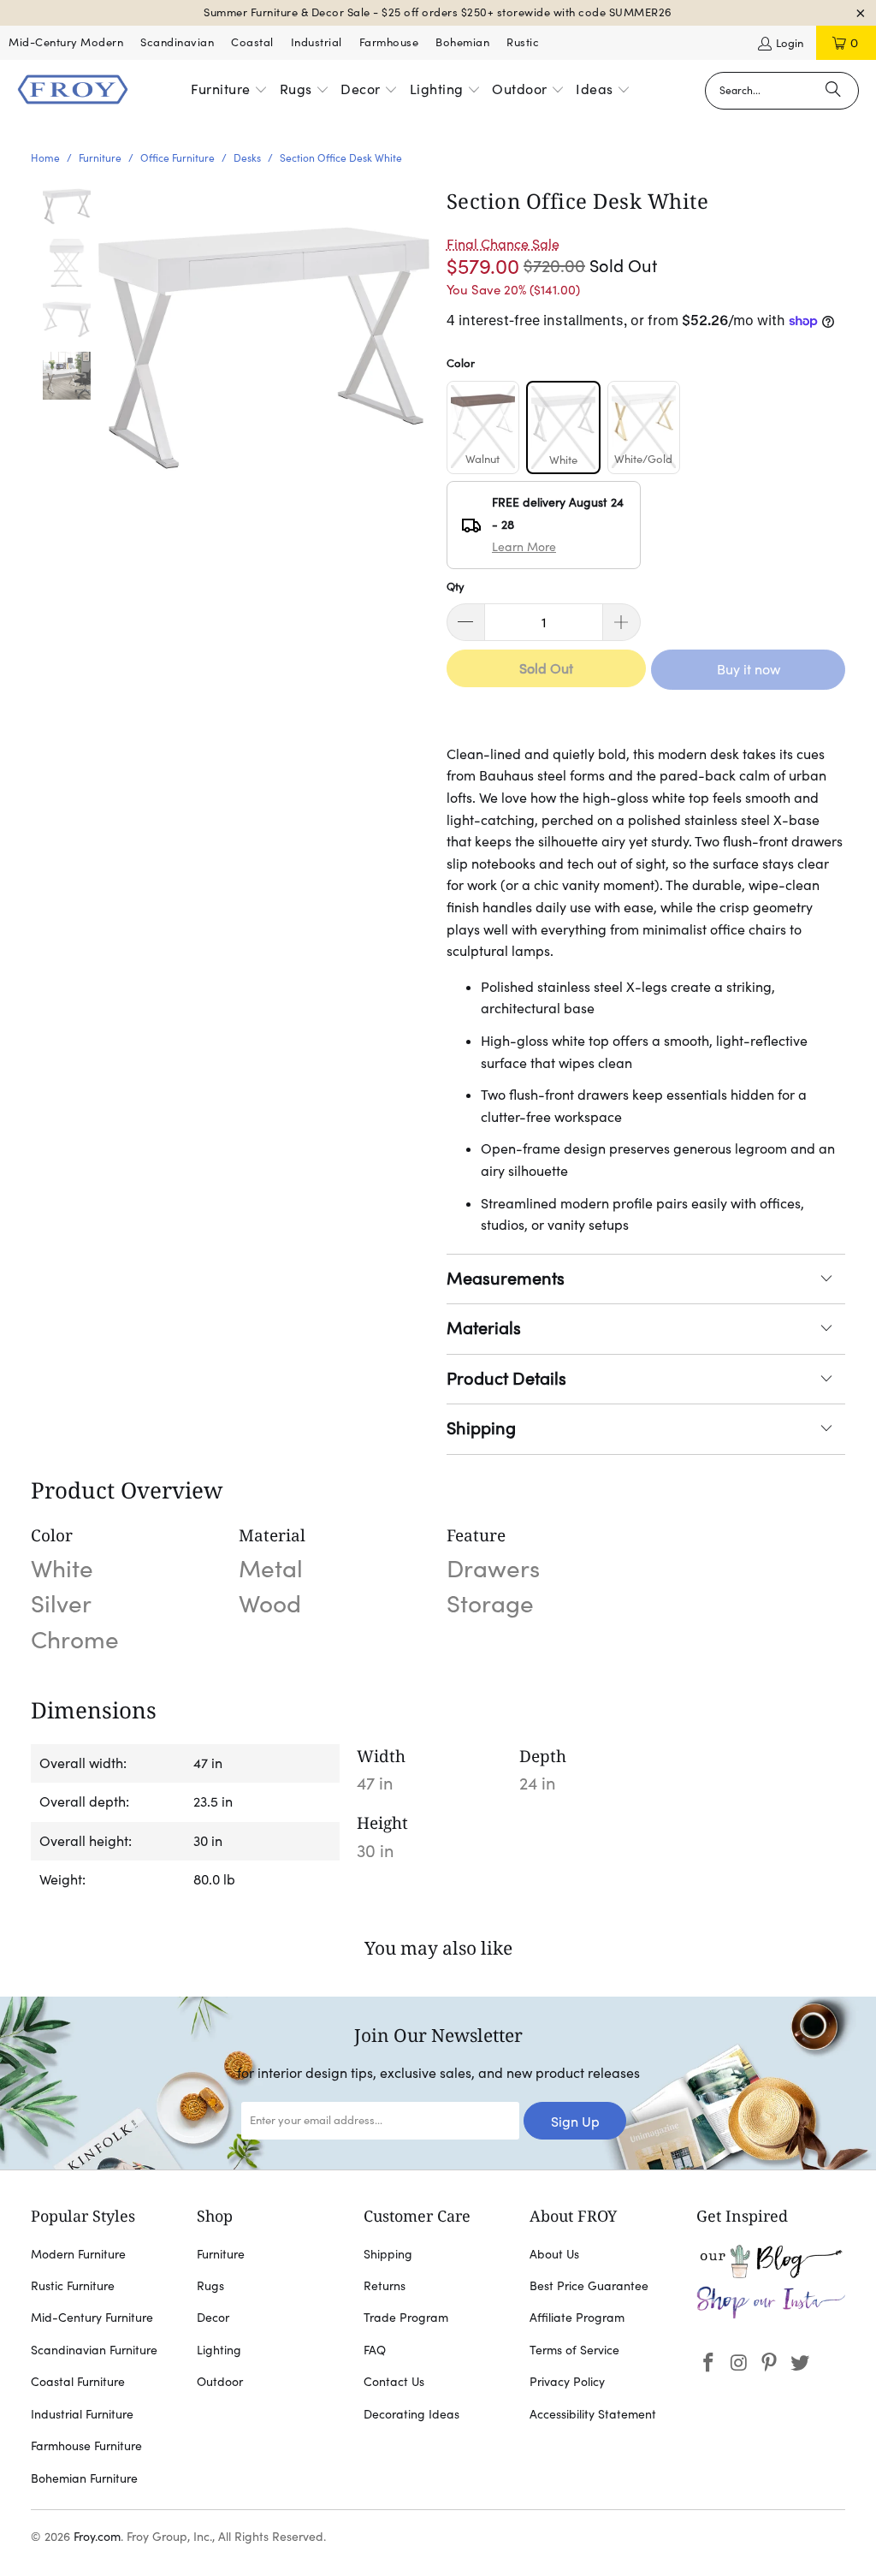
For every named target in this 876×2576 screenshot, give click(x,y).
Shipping (481, 1428)
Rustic (523, 42)
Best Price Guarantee (589, 2286)
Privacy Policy (567, 2382)
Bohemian (462, 42)
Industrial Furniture (82, 2414)
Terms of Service (574, 2350)
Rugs (210, 2286)
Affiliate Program (577, 2318)
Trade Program (406, 2318)
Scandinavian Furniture (94, 2350)
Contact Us (394, 2382)
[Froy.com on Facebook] (709, 2363)
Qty (456, 587)
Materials (484, 1328)
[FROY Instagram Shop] (771, 2315)
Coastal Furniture (78, 2382)
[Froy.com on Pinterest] (770, 2363)
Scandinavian (177, 42)
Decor (213, 2318)
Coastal (252, 42)
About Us (554, 2254)
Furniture (221, 2254)
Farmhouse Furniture (86, 2446)
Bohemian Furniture (84, 2478)
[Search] (833, 91)
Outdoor (220, 2382)
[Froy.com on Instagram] (739, 2363)
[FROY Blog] (771, 2274)
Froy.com (97, 2537)
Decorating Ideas (411, 2414)
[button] (229, 91)
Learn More (524, 547)
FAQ (375, 2350)
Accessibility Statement (593, 2414)
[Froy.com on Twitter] (801, 2363)
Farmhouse (389, 42)
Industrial (317, 42)
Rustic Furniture (73, 2286)
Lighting (219, 2350)
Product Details (506, 1379)
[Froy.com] (73, 91)
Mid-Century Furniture (92, 2318)
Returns (385, 2286)
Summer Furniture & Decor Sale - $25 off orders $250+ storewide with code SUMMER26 (438, 12)
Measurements (506, 1279)
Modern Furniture (78, 2254)
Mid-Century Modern (66, 42)
